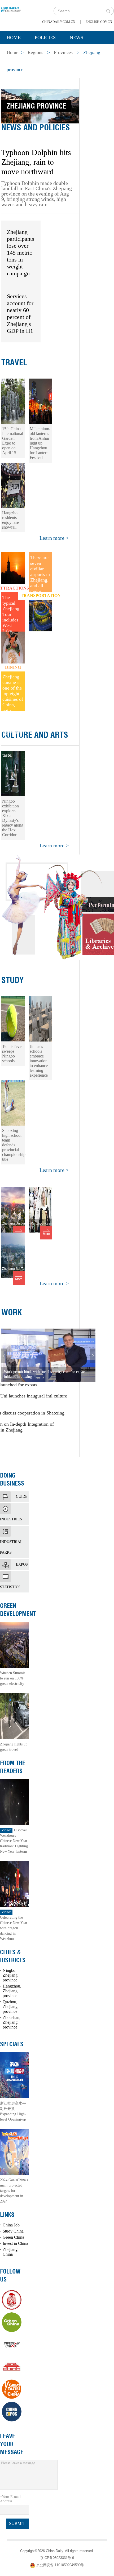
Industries (14, 1509)
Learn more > (54, 538)
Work (12, 1312)
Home (14, 38)
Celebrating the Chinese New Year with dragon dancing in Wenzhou (14, 1925)
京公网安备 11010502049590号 (60, 2565)
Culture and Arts (35, 735)
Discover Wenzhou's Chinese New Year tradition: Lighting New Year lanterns (14, 1841)
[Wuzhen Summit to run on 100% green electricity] (14, 1644)
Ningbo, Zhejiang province (10, 1975)
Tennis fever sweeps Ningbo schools (12, 1054)
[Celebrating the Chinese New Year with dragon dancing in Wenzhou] (14, 1883)
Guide (22, 1497)
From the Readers (13, 1767)
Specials (18, 51)
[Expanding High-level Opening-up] (14, 2075)
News (76, 38)
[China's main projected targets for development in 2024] (14, 2151)
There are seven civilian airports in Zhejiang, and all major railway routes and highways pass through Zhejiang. (40, 573)
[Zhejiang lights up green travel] (14, 1716)
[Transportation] (41, 611)
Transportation (41, 596)
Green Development (18, 1610)
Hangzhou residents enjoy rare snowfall (11, 520)
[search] (108, 11)
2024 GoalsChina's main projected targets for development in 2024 (14, 2191)
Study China (13, 2231)
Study (13, 980)
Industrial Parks (14, 1531)
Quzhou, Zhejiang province (10, 2007)
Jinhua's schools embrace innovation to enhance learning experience (39, 1061)
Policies (45, 38)
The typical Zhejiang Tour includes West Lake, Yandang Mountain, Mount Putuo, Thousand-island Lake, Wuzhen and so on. (13, 613)
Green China (13, 2237)
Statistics (14, 1577)
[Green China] (12, 2322)
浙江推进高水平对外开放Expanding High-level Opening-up (13, 2111)
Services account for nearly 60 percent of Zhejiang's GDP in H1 (20, 314)
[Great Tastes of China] (12, 2389)
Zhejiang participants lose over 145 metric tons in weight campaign (21, 253)
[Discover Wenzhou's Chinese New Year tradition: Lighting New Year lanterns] (14, 1801)
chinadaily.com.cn (59, 22)
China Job (11, 2225)
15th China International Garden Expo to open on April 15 (13, 441)
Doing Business (12, 1479)
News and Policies (36, 127)
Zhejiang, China (11, 2252)
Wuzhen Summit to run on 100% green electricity (12, 1678)
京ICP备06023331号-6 (57, 2558)
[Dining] (13, 651)
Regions (84, 51)
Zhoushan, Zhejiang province (12, 2022)
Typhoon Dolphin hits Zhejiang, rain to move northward (36, 162)
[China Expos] (12, 2412)
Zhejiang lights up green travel (14, 1747)
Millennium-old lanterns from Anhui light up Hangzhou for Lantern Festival (40, 443)
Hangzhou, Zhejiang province (12, 1991)
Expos (22, 1564)
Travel (14, 362)
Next (93, 1356)
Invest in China (15, 2243)
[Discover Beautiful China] (12, 2367)
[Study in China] (12, 2300)
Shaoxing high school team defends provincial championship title (14, 1145)
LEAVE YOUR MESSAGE (12, 2444)
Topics (51, 51)
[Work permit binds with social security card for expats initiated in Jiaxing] (48, 1355)
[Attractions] (13, 572)
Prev (4, 1356)
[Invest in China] (12, 2345)
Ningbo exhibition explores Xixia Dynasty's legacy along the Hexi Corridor (13, 818)
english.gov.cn (99, 22)
